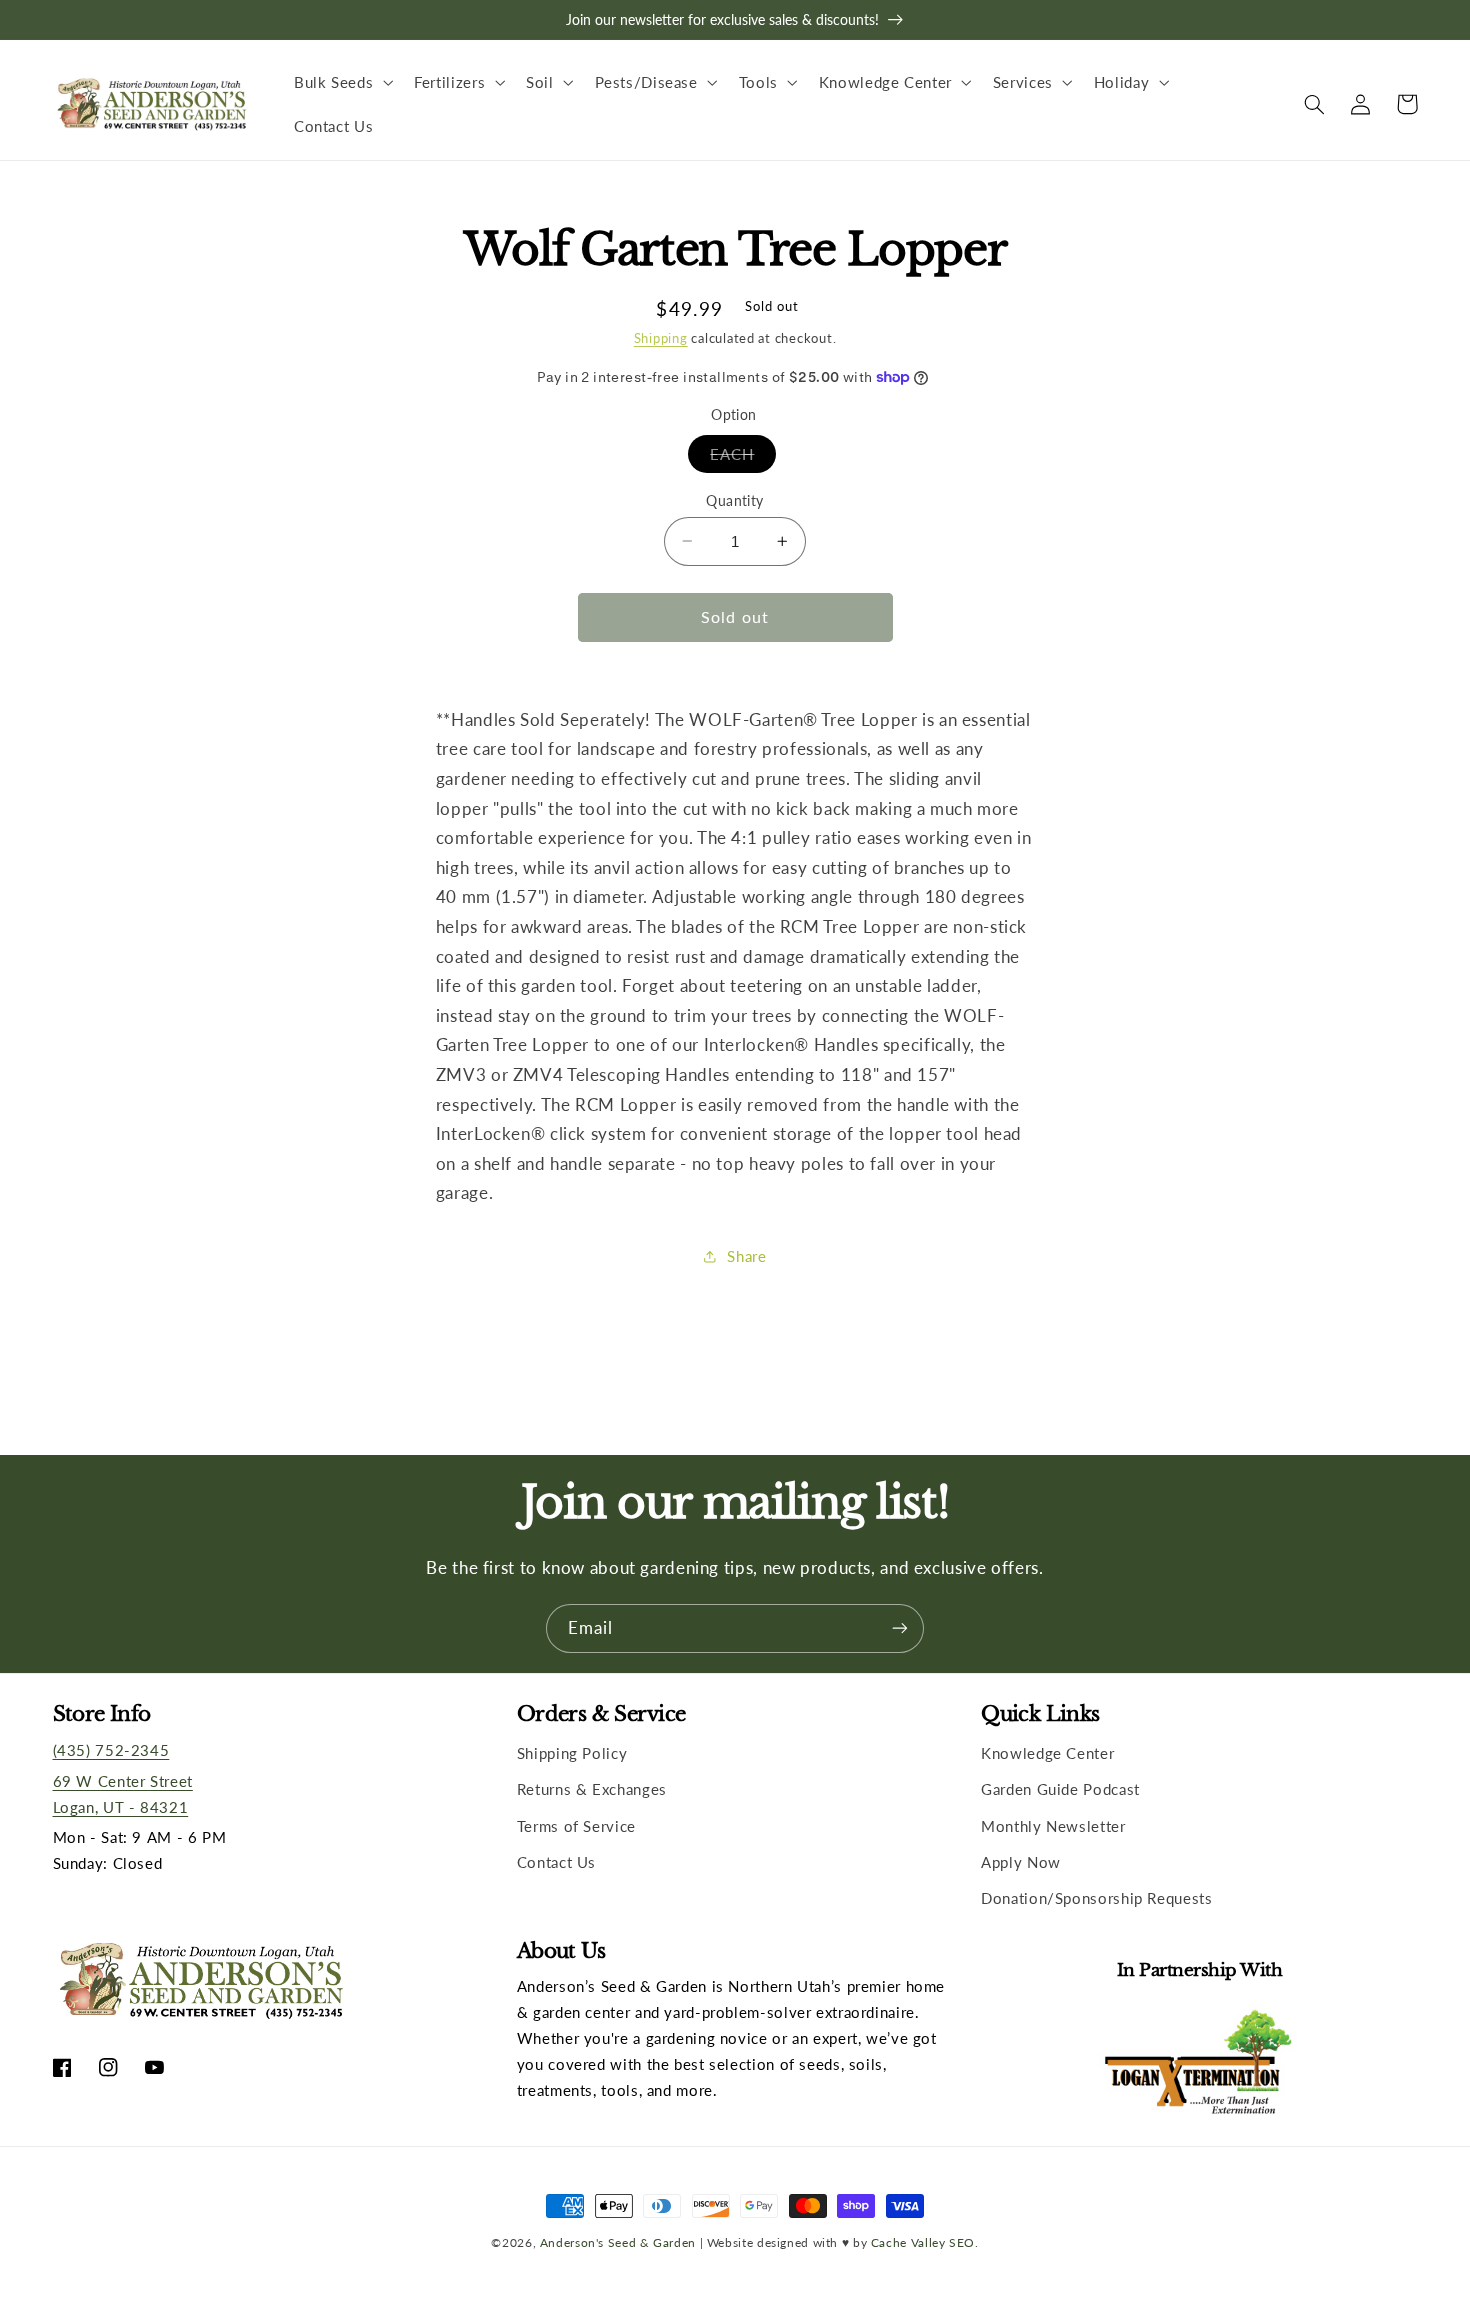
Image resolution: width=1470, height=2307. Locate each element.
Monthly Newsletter (1053, 1826)
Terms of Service (576, 1826)
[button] (341, 82)
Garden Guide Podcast (1060, 1789)
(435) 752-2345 (111, 1750)
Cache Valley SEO (923, 2242)
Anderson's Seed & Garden (618, 2242)
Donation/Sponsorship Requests (1096, 1898)
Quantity (734, 500)
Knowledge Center (1047, 1753)
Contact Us (556, 1862)
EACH (743, 457)
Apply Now (1021, 1862)
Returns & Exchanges (592, 1789)
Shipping (661, 337)
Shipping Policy (572, 1753)
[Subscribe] (900, 1628)
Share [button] (746, 1256)
